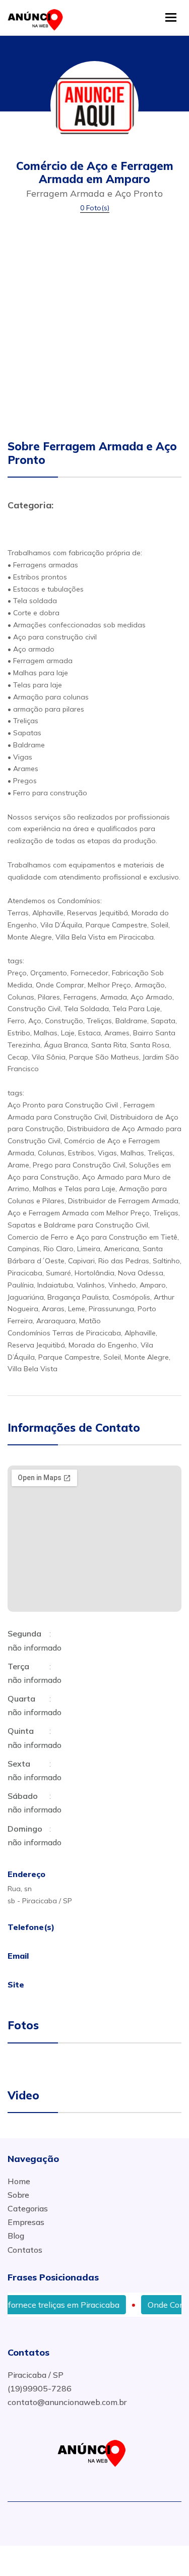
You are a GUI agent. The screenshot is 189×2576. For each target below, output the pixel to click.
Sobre (18, 2195)
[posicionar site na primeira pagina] (38, 17)
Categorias (28, 2208)
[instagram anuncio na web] (113, 2521)
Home (19, 2181)
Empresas (26, 2222)
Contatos (25, 2250)
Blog (16, 2236)
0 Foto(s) (95, 208)
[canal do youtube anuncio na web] (98, 2521)
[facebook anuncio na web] (80, 2521)
